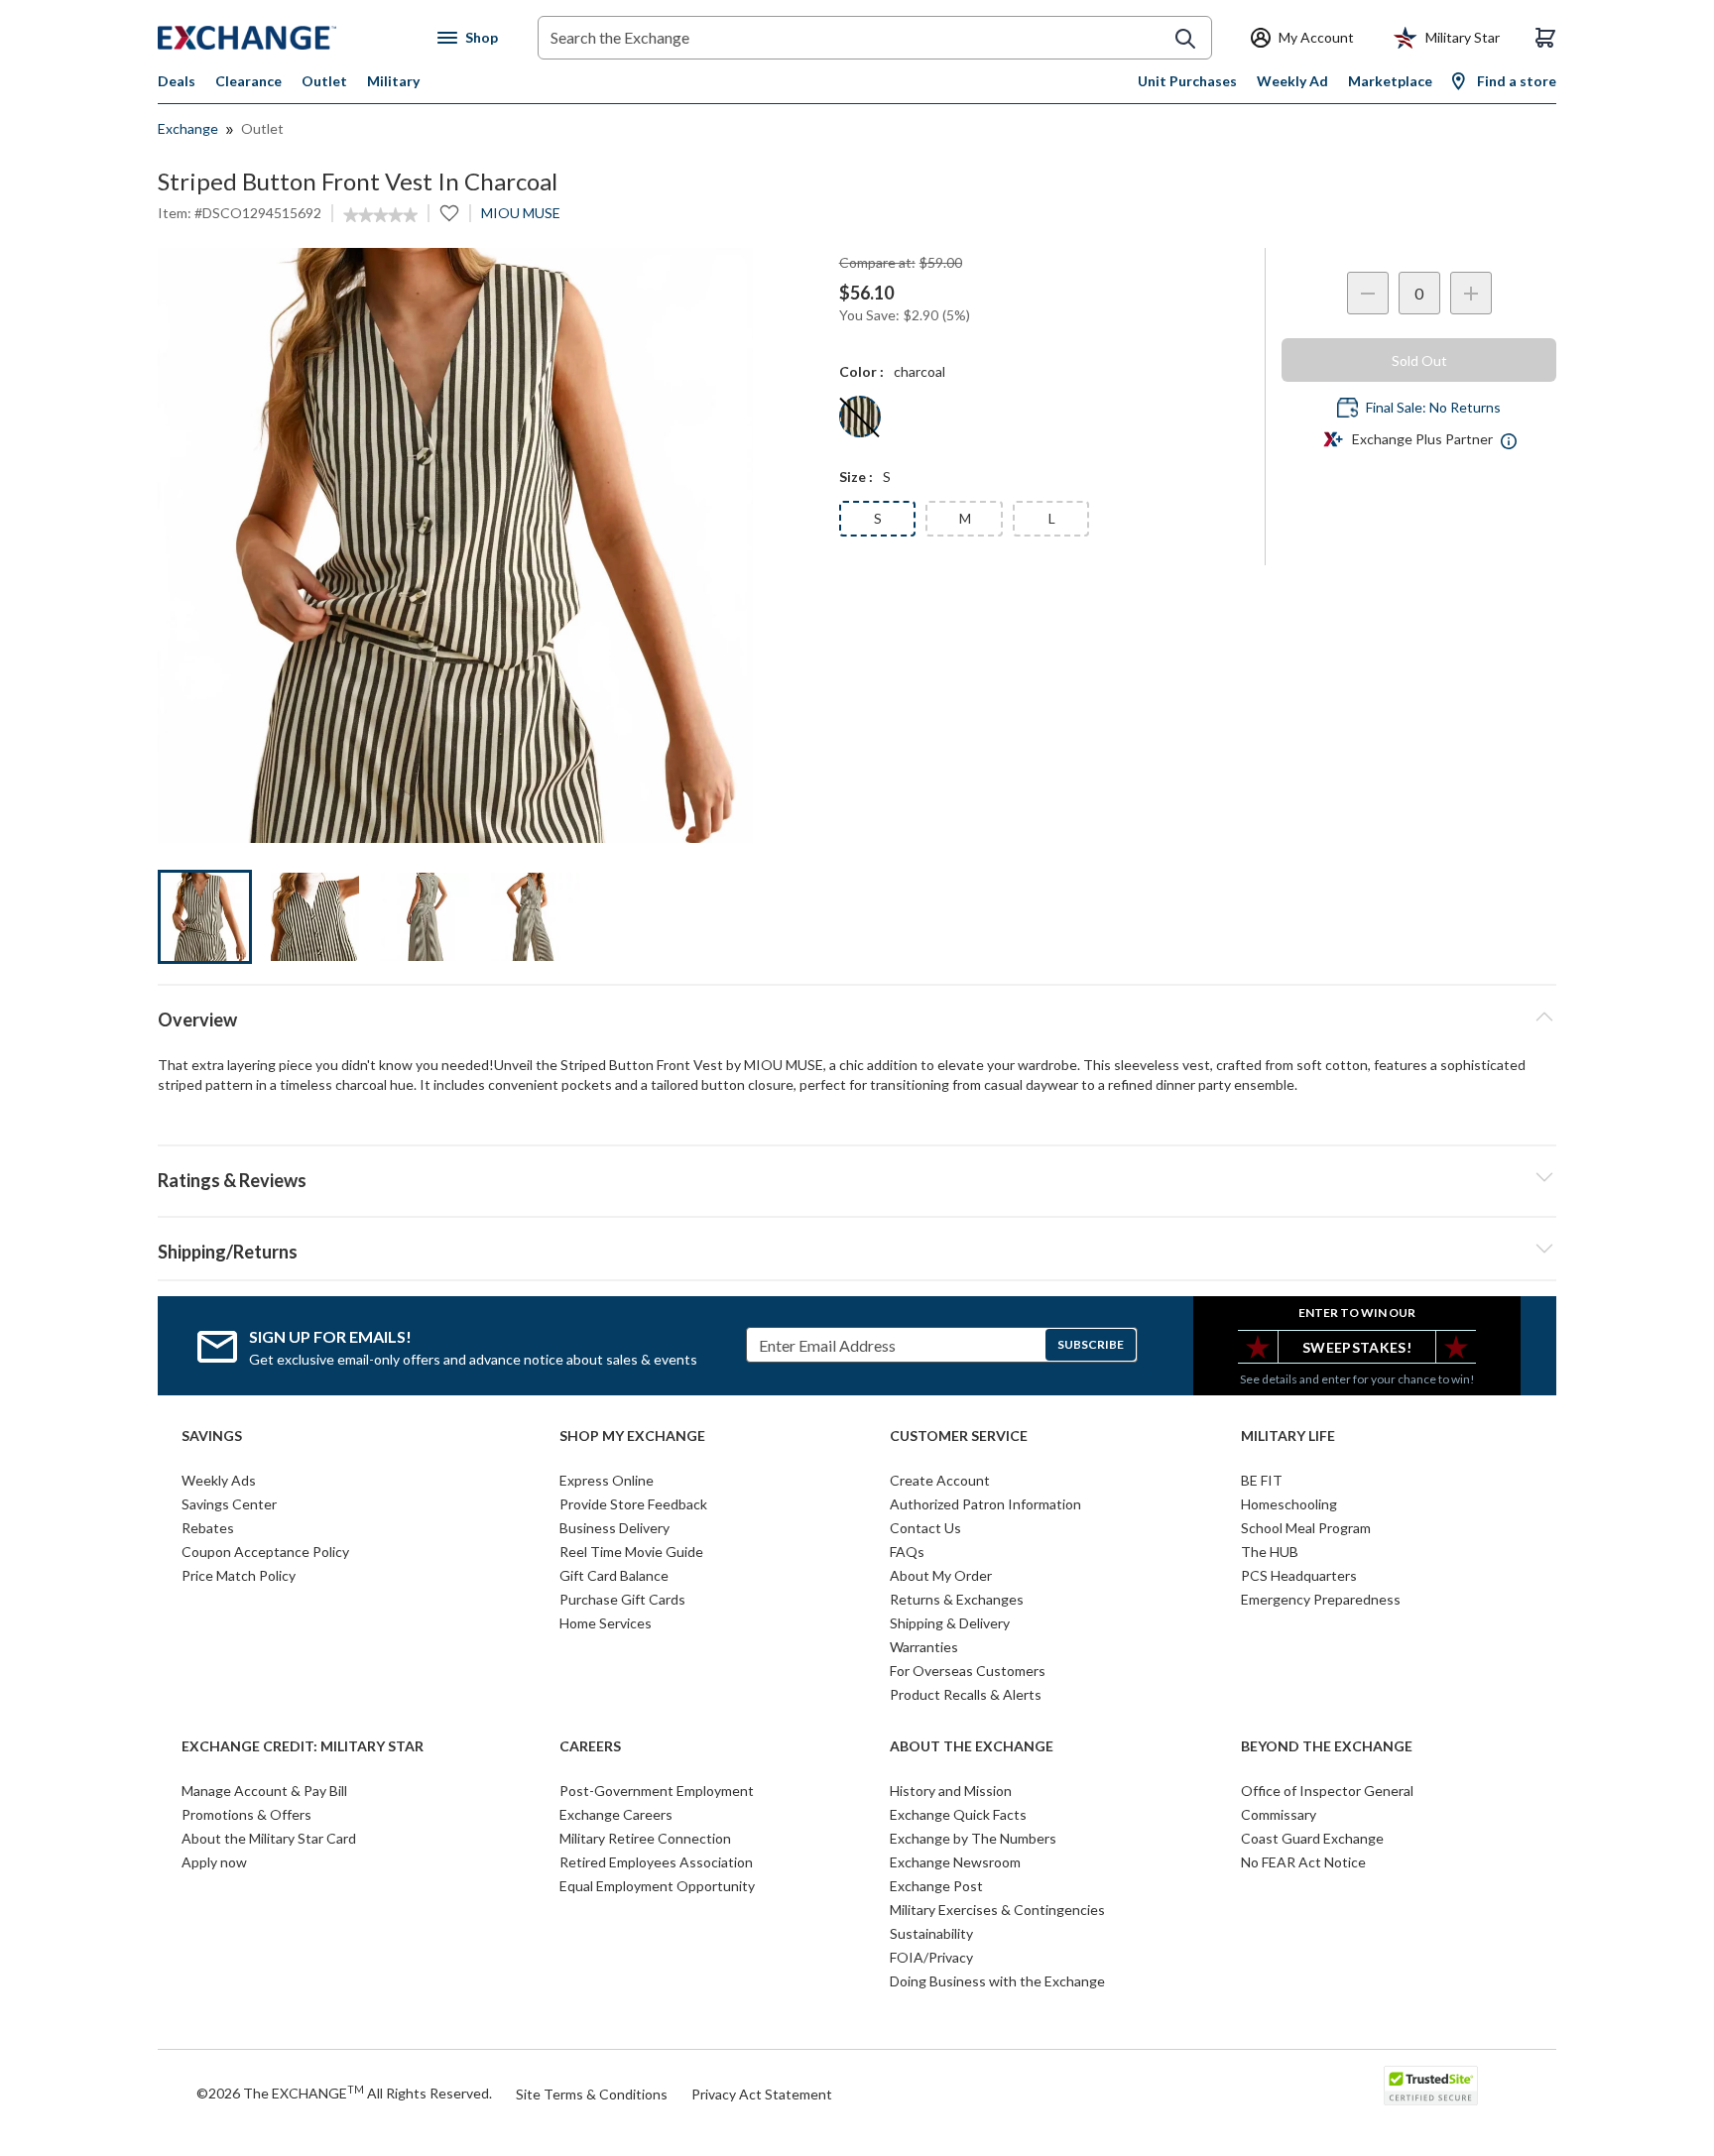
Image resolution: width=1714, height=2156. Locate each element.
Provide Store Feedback (633, 1504)
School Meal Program (1306, 1528)
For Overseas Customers (968, 1671)
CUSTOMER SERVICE (959, 1436)
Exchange (188, 128)
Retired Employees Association (656, 1862)
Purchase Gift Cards (622, 1599)
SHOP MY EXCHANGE (632, 1436)
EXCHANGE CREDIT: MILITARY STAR (303, 1746)
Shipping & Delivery (950, 1623)
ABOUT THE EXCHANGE (972, 1746)
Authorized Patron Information (985, 1504)
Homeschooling (1289, 1504)
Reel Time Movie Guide (631, 1552)
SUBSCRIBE (1091, 1344)
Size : (856, 477)
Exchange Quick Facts (958, 1814)
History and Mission (951, 1791)
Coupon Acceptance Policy (265, 1552)
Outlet (324, 81)
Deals (177, 81)
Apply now (214, 1862)
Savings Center (229, 1504)
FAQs (907, 1552)
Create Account (940, 1480)
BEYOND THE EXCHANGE (1327, 1746)
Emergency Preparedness (1321, 1599)
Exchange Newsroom (955, 1862)
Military (393, 81)
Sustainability (931, 1933)
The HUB (1270, 1552)
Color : (861, 371)
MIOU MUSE (521, 213)
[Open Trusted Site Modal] (1431, 2086)
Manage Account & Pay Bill (264, 1791)
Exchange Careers (616, 1814)
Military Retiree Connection (645, 1838)
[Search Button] (1185, 39)
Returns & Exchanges (957, 1599)
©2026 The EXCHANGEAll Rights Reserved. (344, 2093)
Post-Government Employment (657, 1791)
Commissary (1279, 1814)
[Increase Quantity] (1471, 293)
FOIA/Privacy (931, 1957)
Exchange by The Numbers (973, 1838)
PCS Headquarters (1299, 1575)
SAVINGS (212, 1436)
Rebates (208, 1528)
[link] (380, 215)
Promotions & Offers (246, 1814)
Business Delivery (614, 1528)
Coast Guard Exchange (1312, 1838)
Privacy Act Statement (762, 2094)
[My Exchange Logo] (284, 38)
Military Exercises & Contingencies (997, 1910)
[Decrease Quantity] (1368, 293)
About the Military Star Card (269, 1838)
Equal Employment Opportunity (657, 1886)
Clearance (248, 81)
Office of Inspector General (1327, 1791)
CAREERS (590, 1746)
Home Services (606, 1623)
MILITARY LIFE (1288, 1436)
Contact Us (925, 1528)
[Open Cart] (1545, 38)
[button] (857, 1177)
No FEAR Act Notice (1303, 1862)
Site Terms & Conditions (592, 2094)
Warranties (924, 1647)
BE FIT (1262, 1480)
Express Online (607, 1480)
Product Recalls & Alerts (966, 1694)
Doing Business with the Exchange (997, 1981)
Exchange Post (936, 1886)
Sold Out (1419, 360)
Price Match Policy (239, 1575)
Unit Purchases (1187, 81)
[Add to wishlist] (449, 213)
